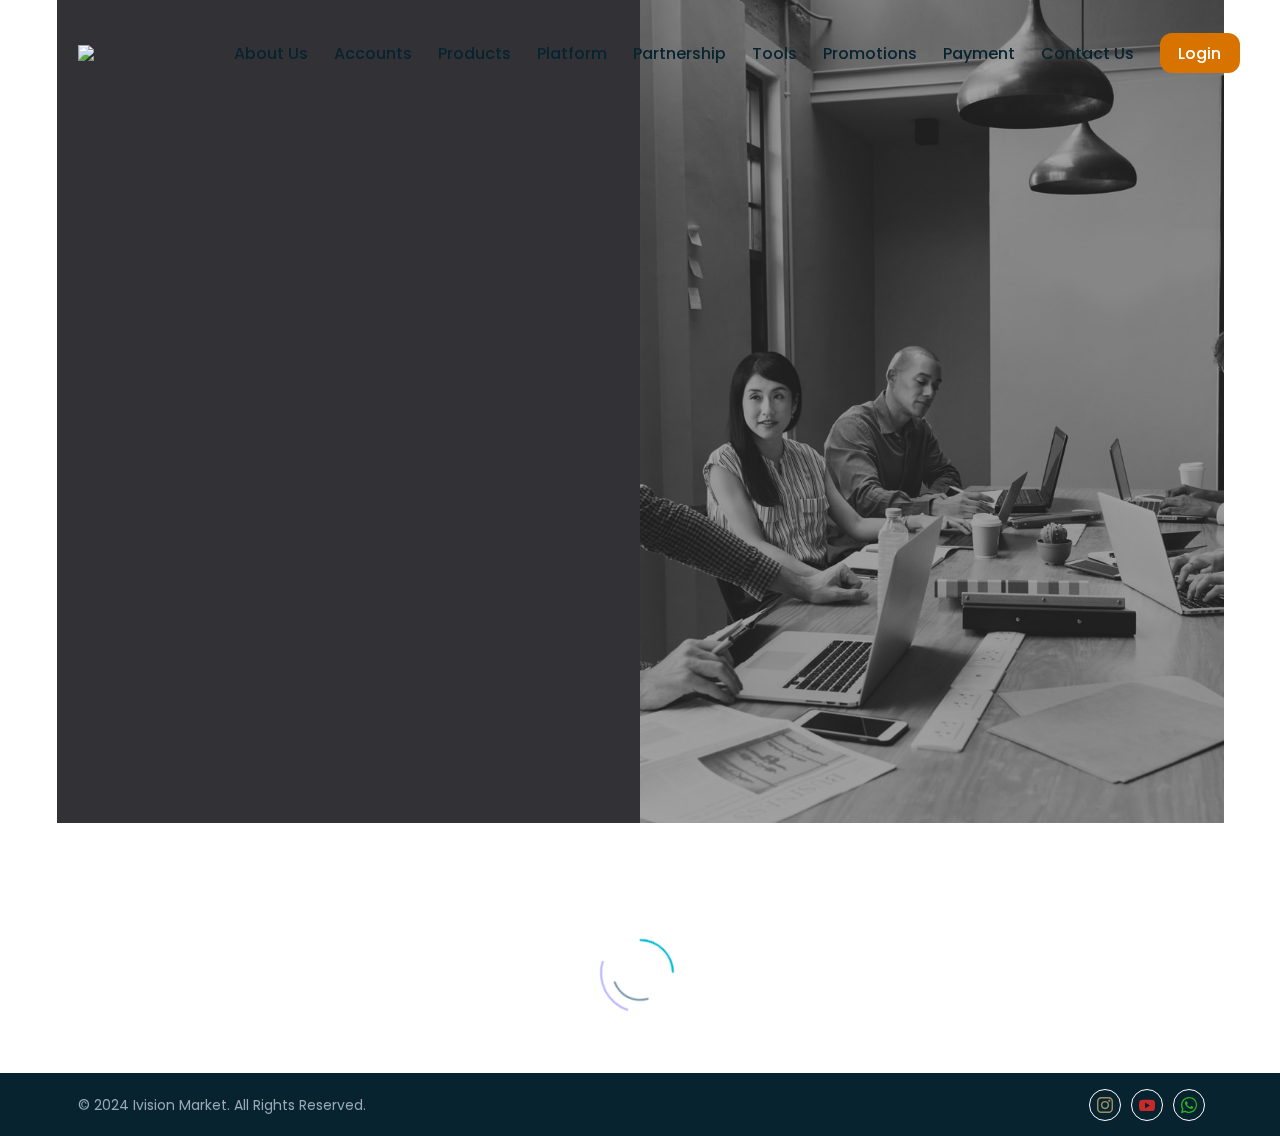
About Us (271, 53)
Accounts (373, 53)
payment (979, 53)
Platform (572, 53)
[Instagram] (1105, 1105)
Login (1199, 53)
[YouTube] (1147, 1105)
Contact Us (1087, 53)
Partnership (679, 53)
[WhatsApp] (1189, 1105)
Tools (774, 53)
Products (474, 53)
